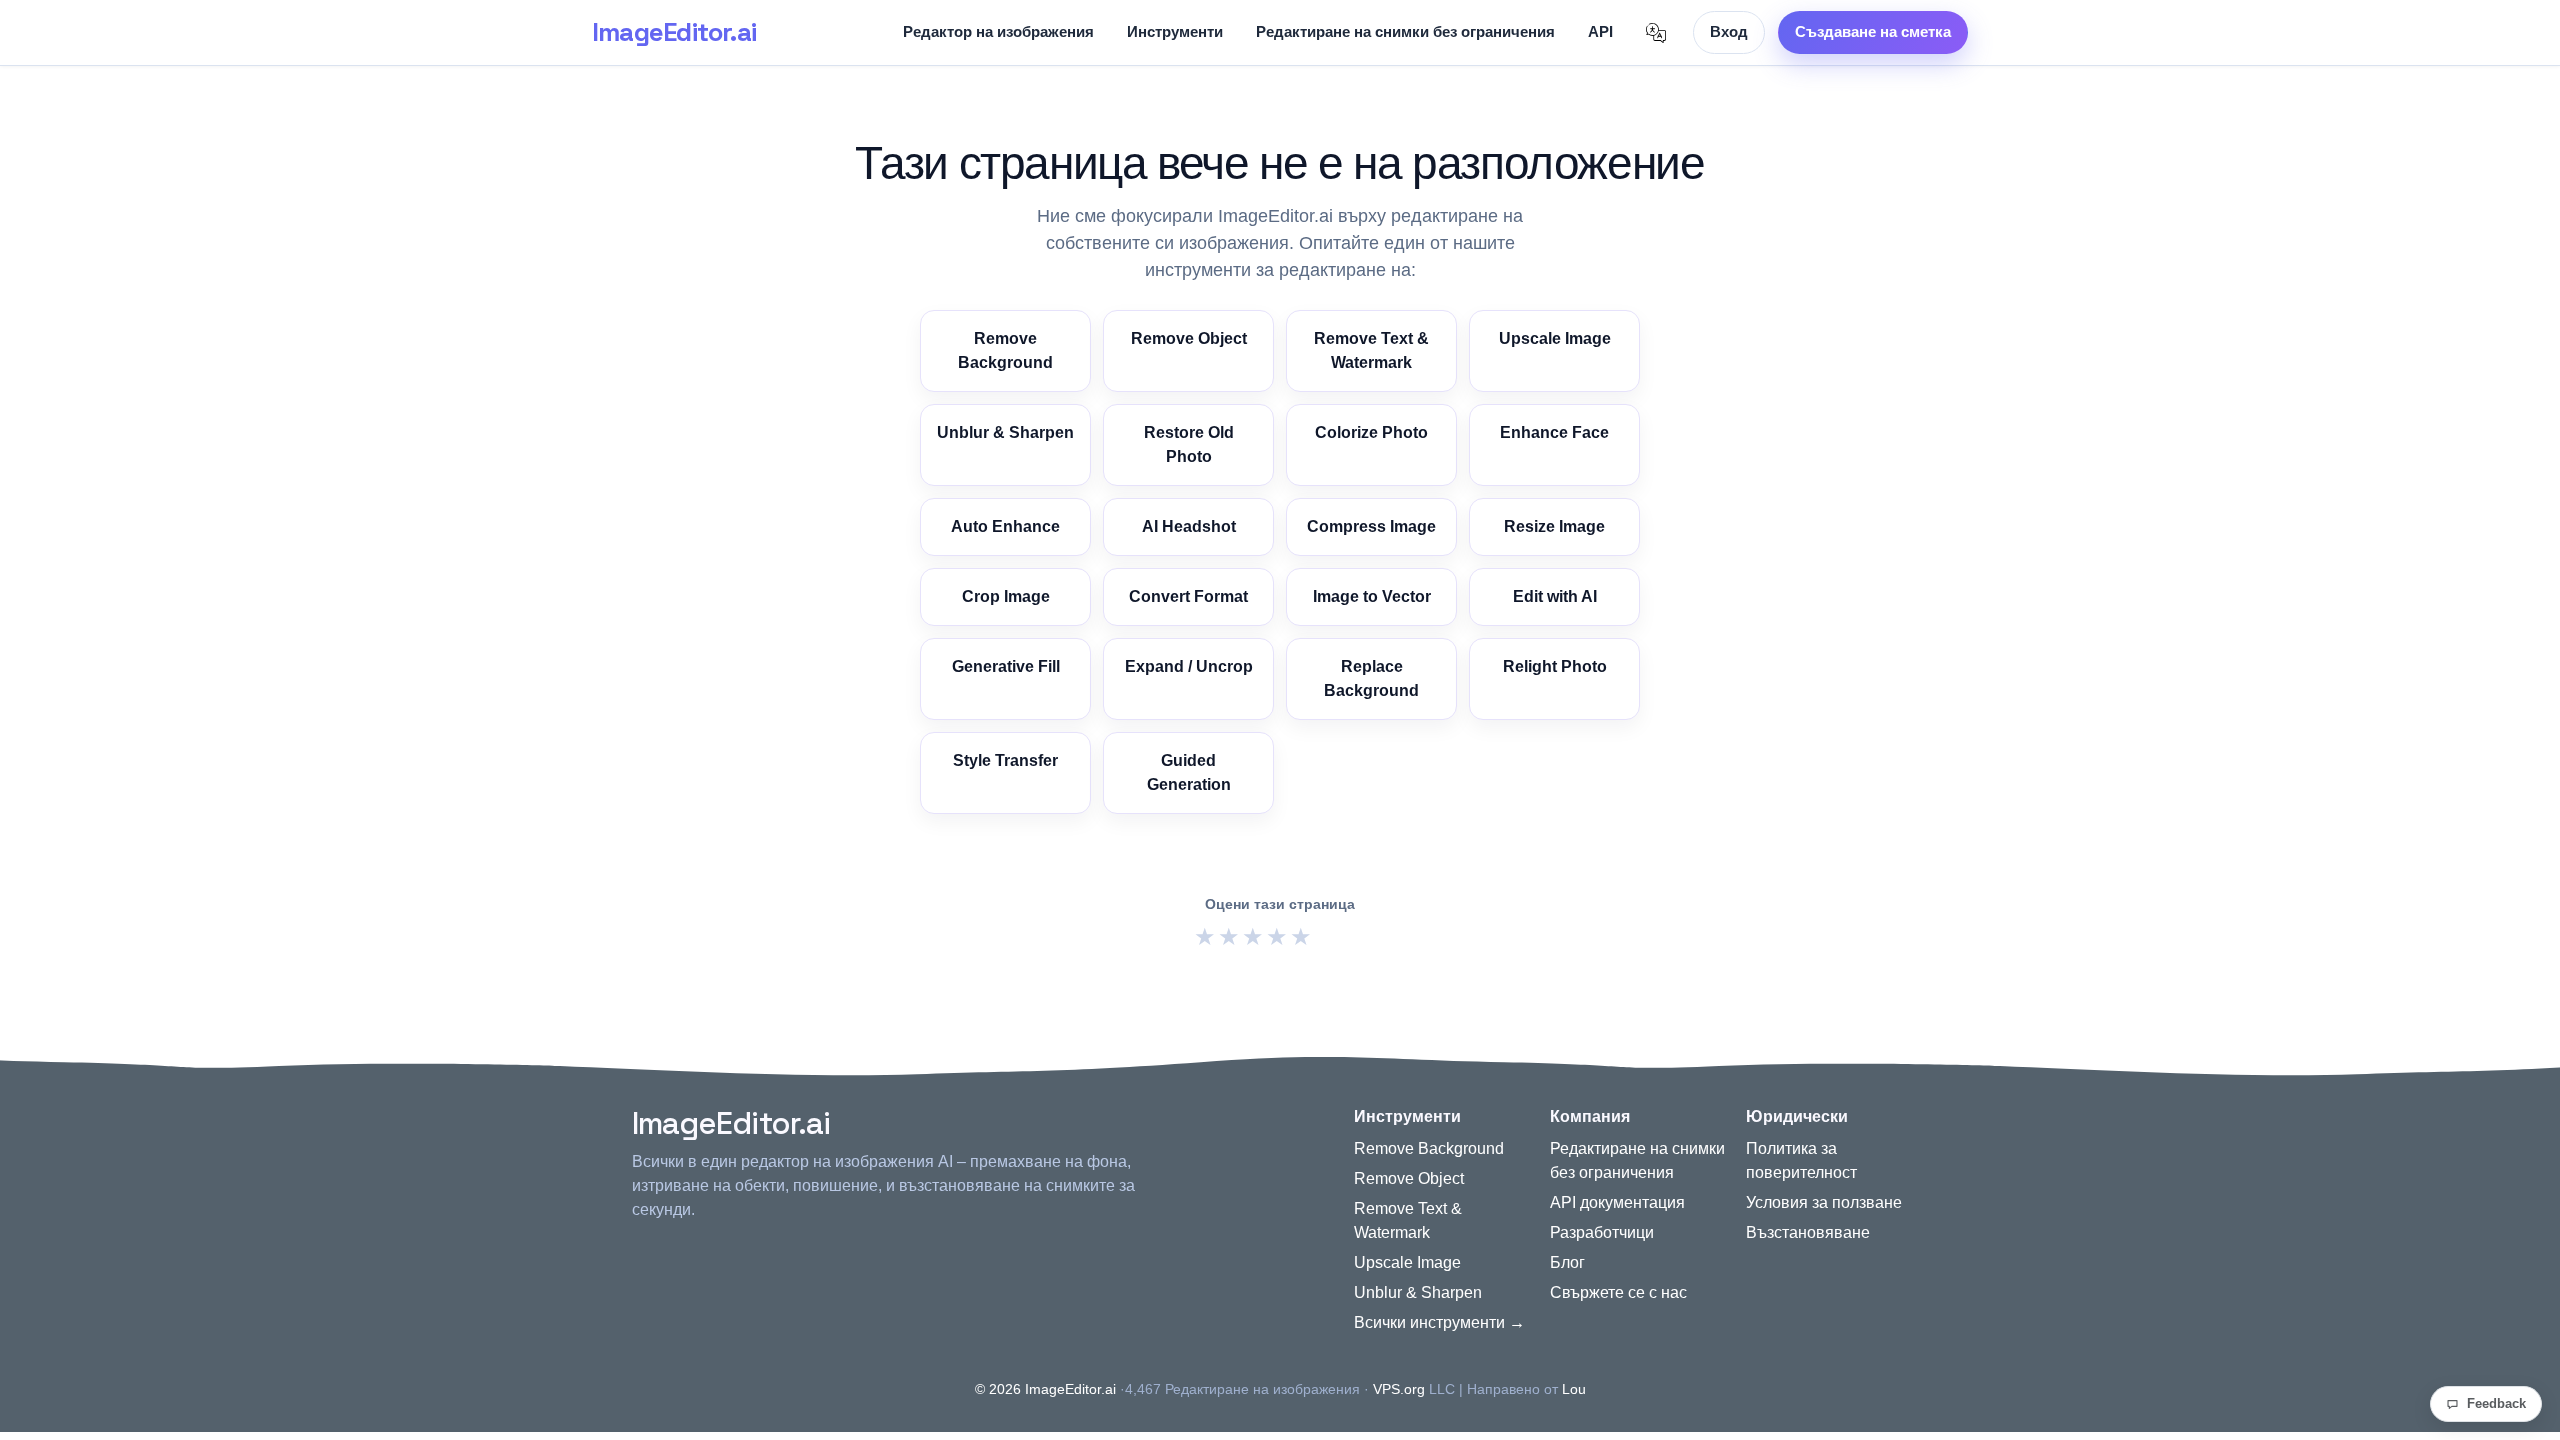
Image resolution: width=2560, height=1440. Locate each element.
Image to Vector (1372, 596)
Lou (1574, 1389)
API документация (1617, 1202)
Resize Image (1554, 526)
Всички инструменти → (1439, 1322)
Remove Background (1005, 350)
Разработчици (1602, 1232)
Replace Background (1371, 678)
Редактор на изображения (998, 31)
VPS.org (1399, 1389)
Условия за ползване (1824, 1202)
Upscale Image (1555, 338)
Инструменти (1175, 31)
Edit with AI (1555, 596)
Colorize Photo (1371, 432)
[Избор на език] (1656, 33)
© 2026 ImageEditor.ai (1045, 1389)
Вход (1729, 31)
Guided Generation (1189, 772)
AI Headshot (1189, 526)
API (1600, 31)
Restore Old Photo (1189, 444)
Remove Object (1189, 338)
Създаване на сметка (1873, 31)
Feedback (2496, 1403)
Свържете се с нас (1618, 1292)
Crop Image (1006, 596)
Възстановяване (1808, 1232)
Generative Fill (1006, 666)
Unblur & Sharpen (1005, 432)
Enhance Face (1554, 432)
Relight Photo (1555, 666)
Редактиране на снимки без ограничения (1405, 31)
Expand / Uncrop (1189, 666)
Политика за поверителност (1801, 1160)
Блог (1567, 1262)
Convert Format (1188, 596)
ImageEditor (674, 32)
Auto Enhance (1005, 526)
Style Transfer (1005, 760)
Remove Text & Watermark (1371, 350)
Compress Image (1371, 526)
